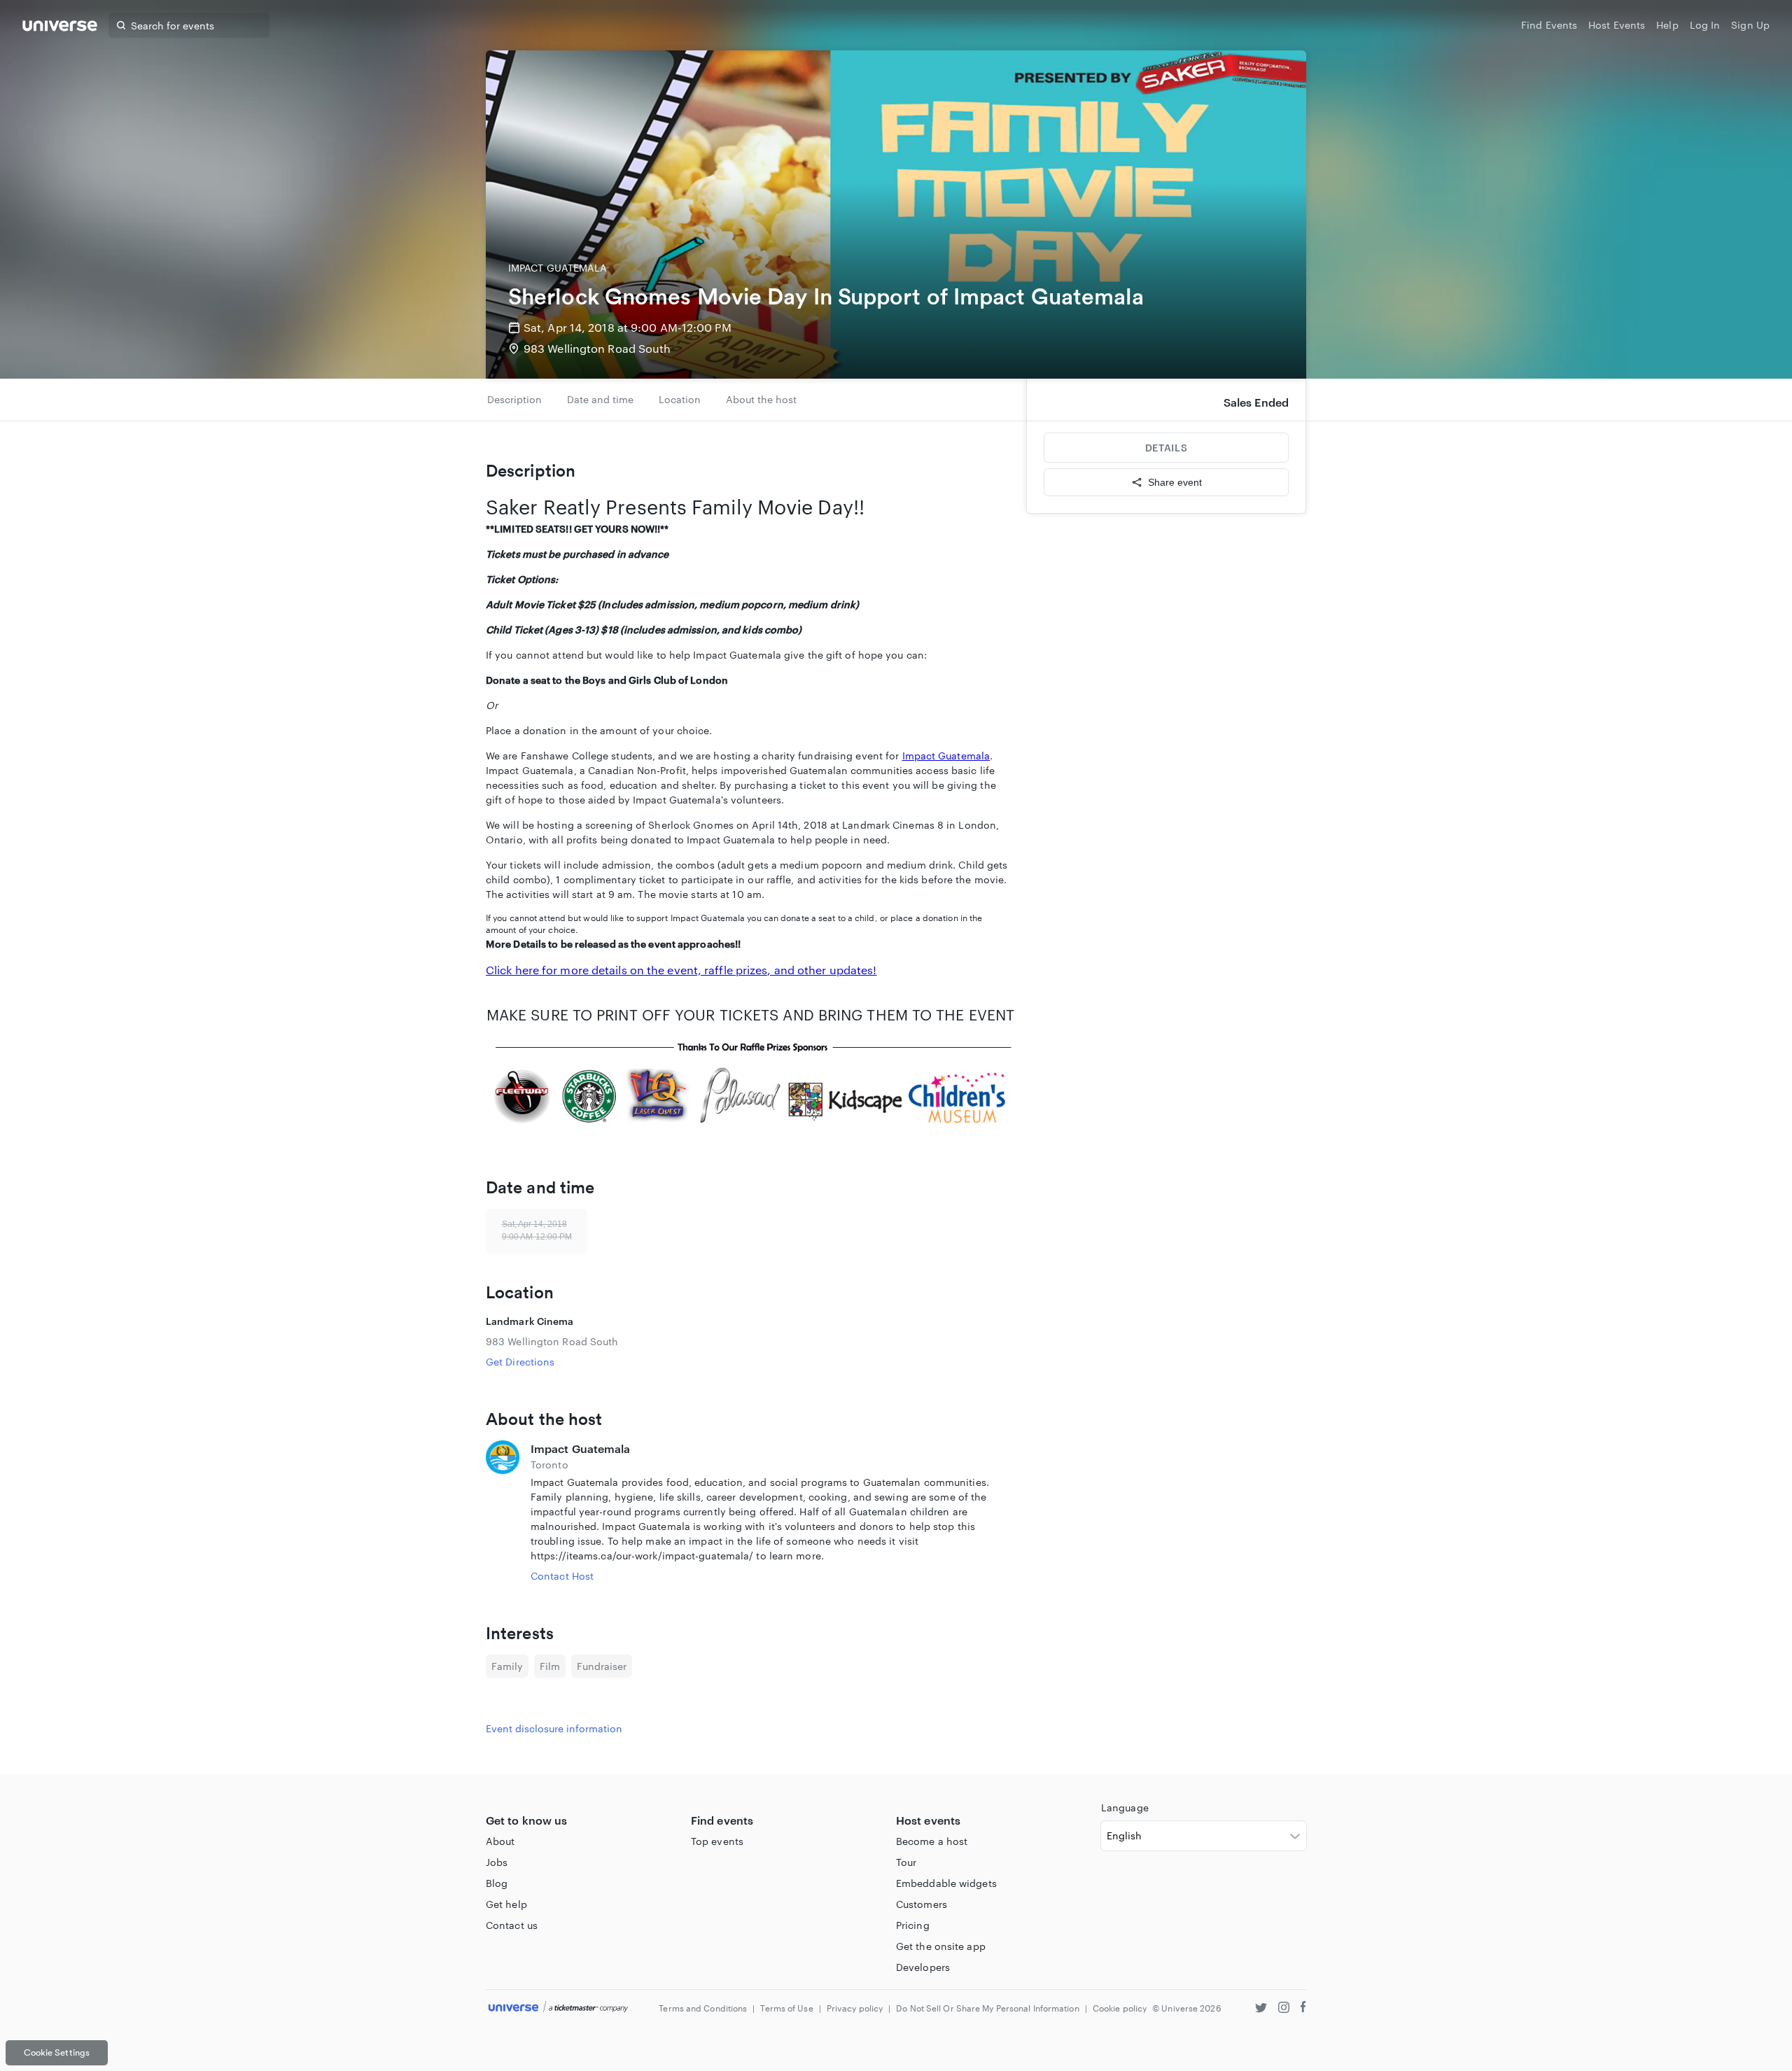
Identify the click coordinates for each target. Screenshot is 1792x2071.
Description (514, 399)
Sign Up (1750, 25)
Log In (1705, 25)
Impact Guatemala (946, 756)
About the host (761, 399)
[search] (121, 25)
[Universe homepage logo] (60, 28)
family (507, 1666)
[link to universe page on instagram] (1284, 2009)
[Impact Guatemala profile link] (503, 1512)
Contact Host (562, 1576)
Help (1667, 25)
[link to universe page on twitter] (1261, 2009)
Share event (1175, 482)
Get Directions (520, 1362)
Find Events (1549, 25)
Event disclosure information (554, 1728)
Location (680, 399)
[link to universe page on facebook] (1303, 2009)
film (550, 1666)
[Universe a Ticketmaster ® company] (558, 2008)
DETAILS (1166, 448)
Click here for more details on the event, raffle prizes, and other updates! (681, 970)
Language (1125, 1807)
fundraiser (602, 1666)
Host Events (1617, 25)
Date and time (600, 399)
